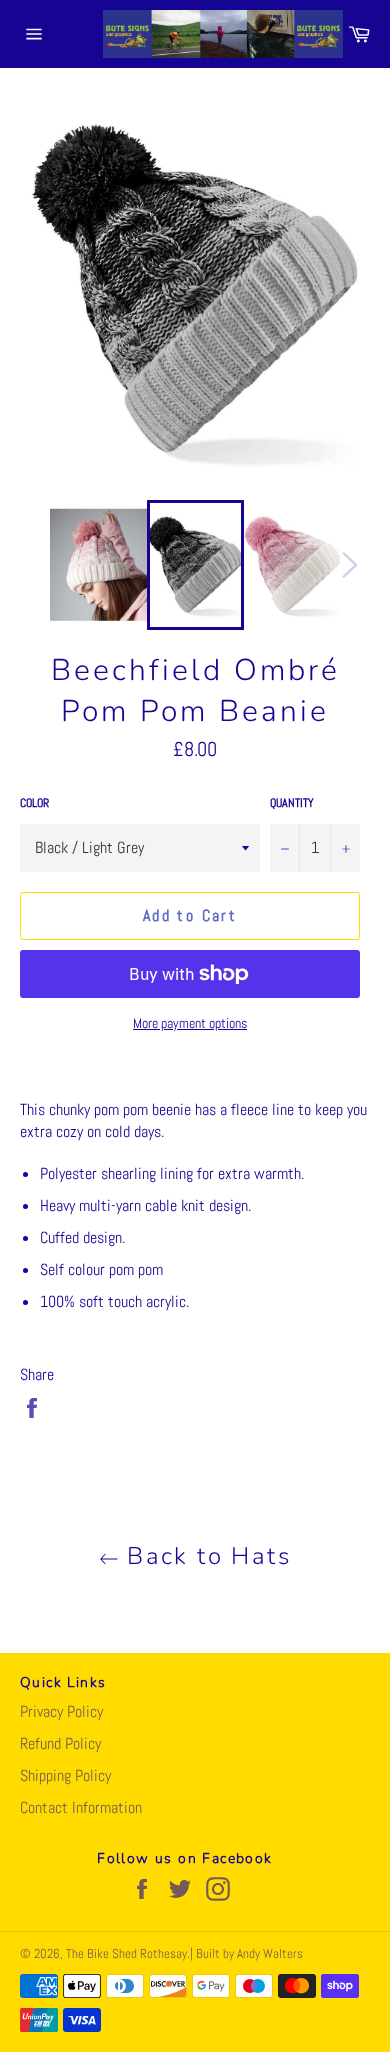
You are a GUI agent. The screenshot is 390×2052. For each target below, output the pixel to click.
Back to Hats (205, 1556)
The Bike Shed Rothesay (126, 1953)
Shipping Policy (65, 1775)
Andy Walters (270, 1953)
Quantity (292, 803)
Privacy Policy (61, 1711)
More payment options (190, 1023)
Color (34, 803)
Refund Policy (60, 1743)
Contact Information (81, 1807)
